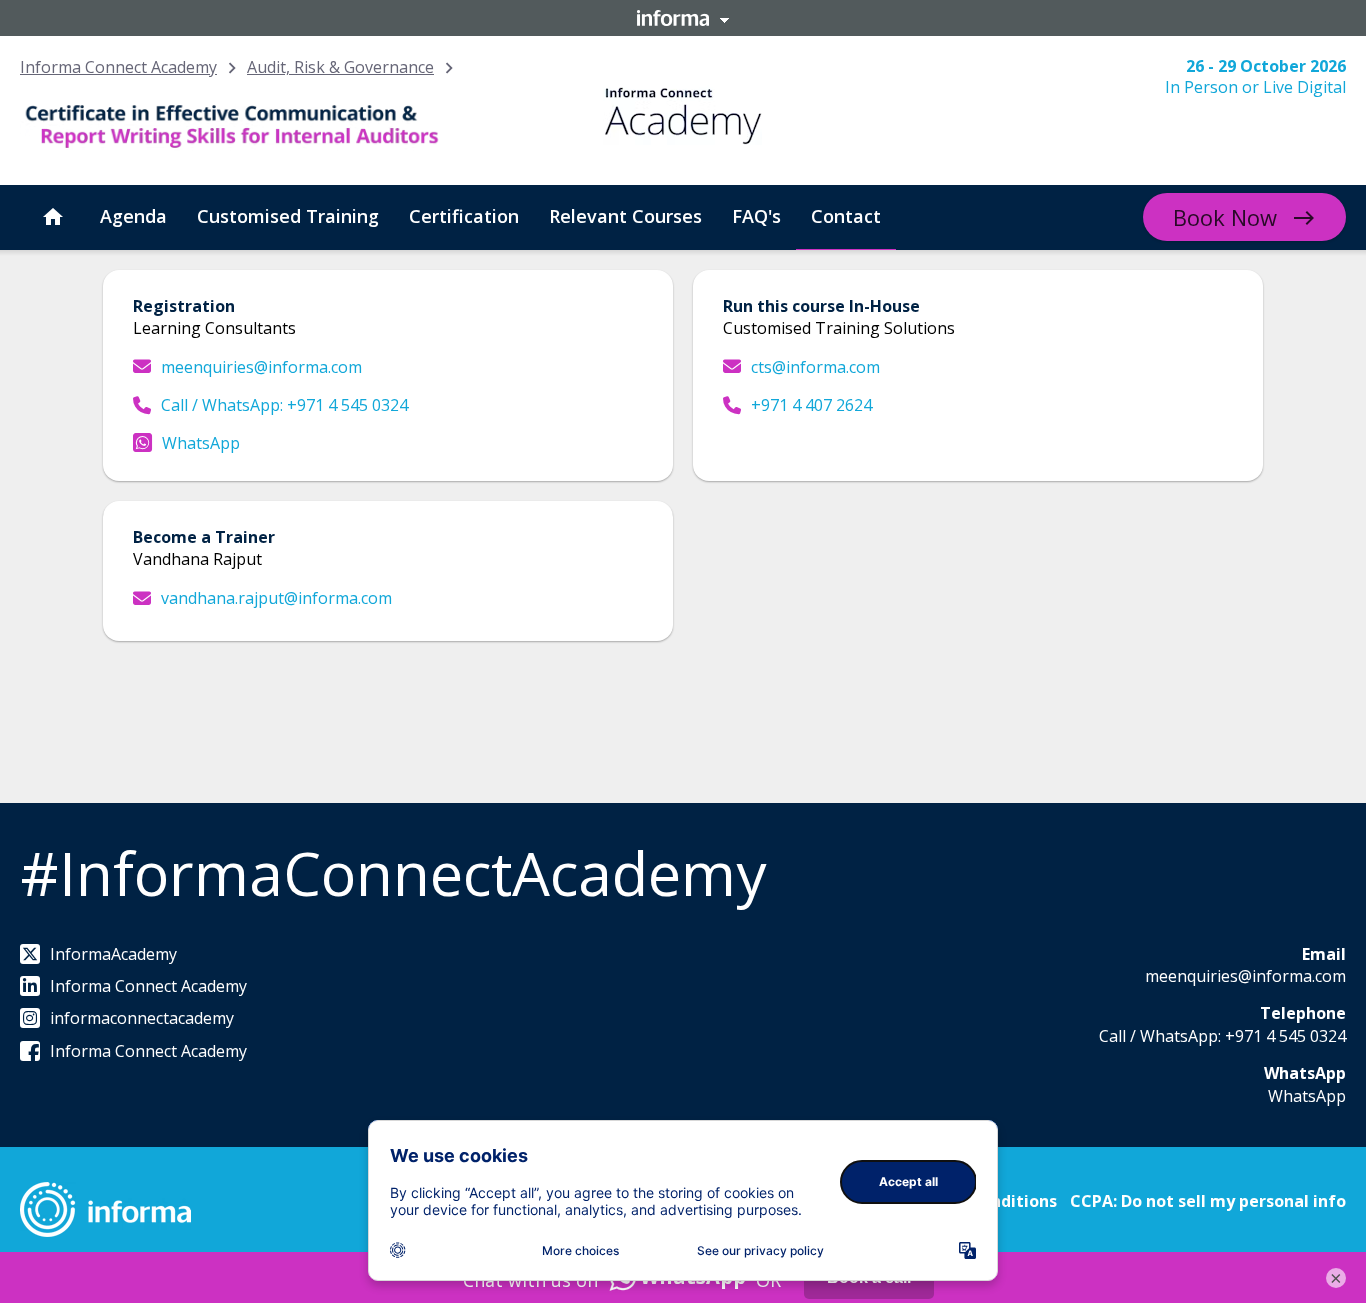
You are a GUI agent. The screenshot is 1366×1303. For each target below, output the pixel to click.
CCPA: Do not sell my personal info (1208, 1201)
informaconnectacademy (142, 1018)
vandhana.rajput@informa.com (276, 598)
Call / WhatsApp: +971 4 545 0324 (284, 405)
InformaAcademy (113, 954)
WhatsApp (201, 443)
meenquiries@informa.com (261, 367)
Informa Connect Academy (118, 67)
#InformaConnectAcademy (393, 873)
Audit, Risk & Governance (340, 67)
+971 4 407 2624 (811, 405)
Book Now (1225, 217)
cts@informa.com (815, 367)
